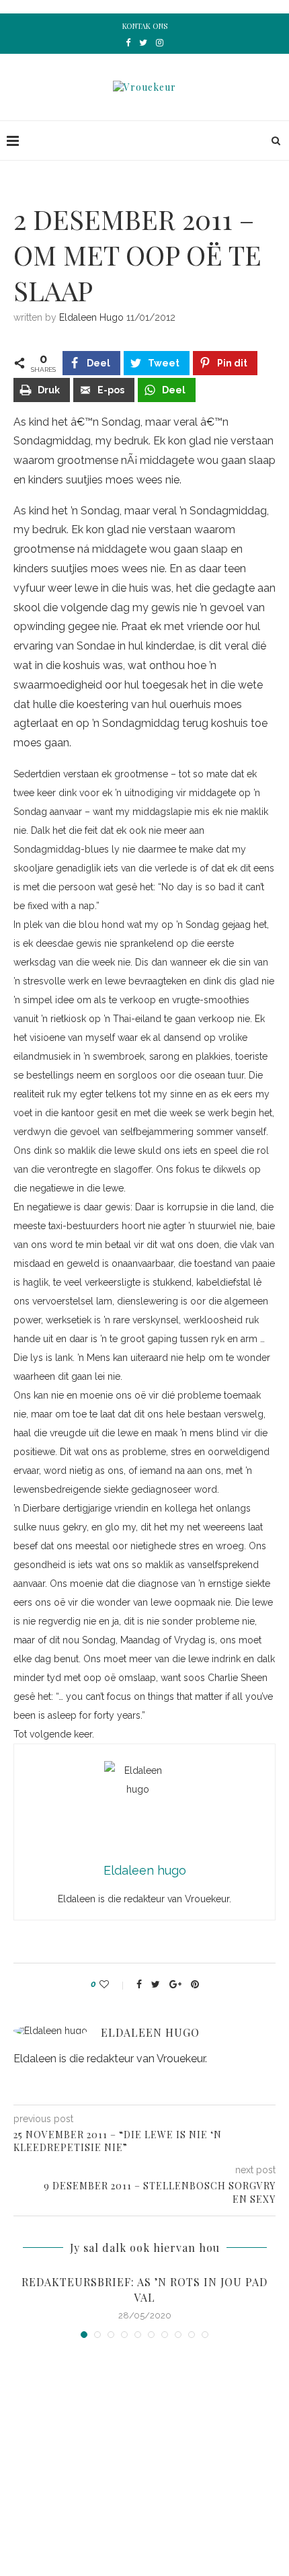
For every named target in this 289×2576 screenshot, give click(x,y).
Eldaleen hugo (91, 317)
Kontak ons (145, 26)
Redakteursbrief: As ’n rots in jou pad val (144, 2289)
